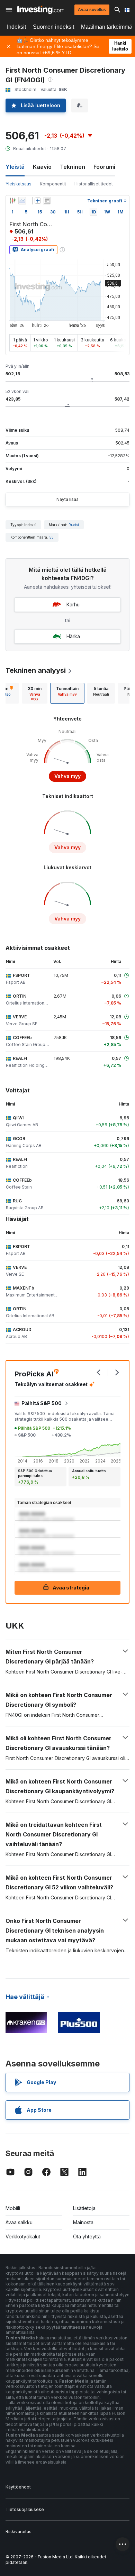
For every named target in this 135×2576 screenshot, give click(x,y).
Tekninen (73, 167)
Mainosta (83, 2222)
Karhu (73, 604)
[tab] (35, 693)
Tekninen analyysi (36, 670)
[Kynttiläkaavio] (12, 201)
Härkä (73, 636)
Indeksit (16, 27)
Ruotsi (74, 525)
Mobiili (13, 2208)
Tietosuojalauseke (25, 2509)
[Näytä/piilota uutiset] (47, 201)
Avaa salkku (19, 2222)
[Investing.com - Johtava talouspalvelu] (41, 10)
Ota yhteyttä (87, 2236)
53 (52, 537)
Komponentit (53, 184)
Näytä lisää (67, 499)
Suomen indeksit (53, 27)
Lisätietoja (84, 2208)
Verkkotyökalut (23, 2236)
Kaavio (42, 167)
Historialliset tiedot (94, 184)
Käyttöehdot (18, 2487)
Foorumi (104, 167)
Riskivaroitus (19, 2532)
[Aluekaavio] (22, 201)
